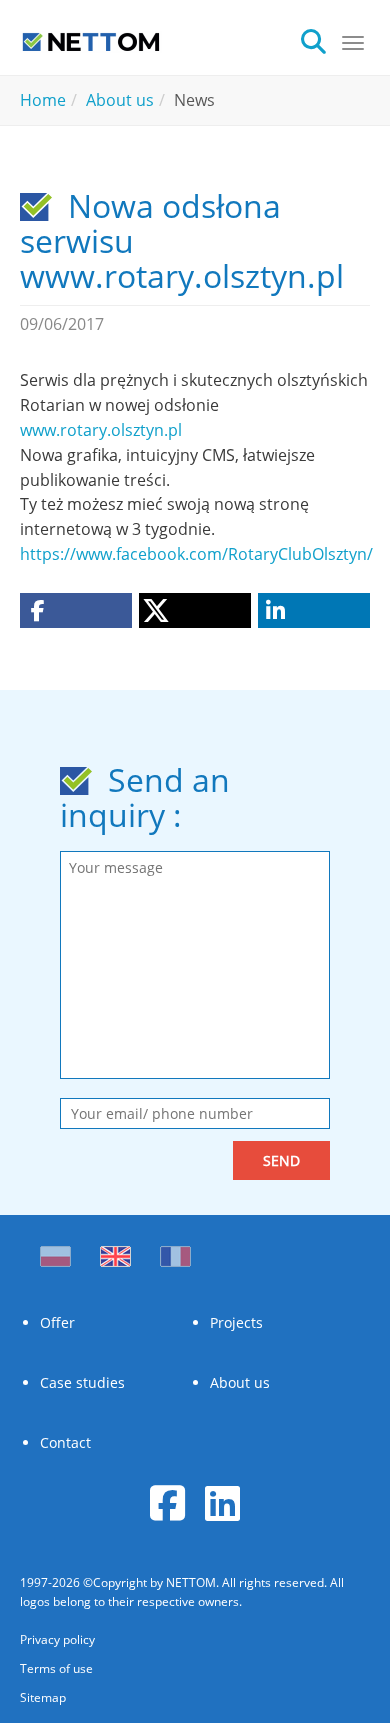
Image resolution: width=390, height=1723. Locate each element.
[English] (115, 1251)
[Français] (175, 1251)
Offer (57, 1322)
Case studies (82, 1382)
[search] (320, 39)
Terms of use (56, 1668)
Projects (236, 1322)
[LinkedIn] (222, 1502)
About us (240, 1382)
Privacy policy (57, 1639)
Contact (65, 1442)
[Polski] (60, 1251)
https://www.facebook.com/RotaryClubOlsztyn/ (196, 554)
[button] (76, 610)
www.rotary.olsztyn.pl (101, 430)
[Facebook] (167, 1502)
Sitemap (43, 1697)
